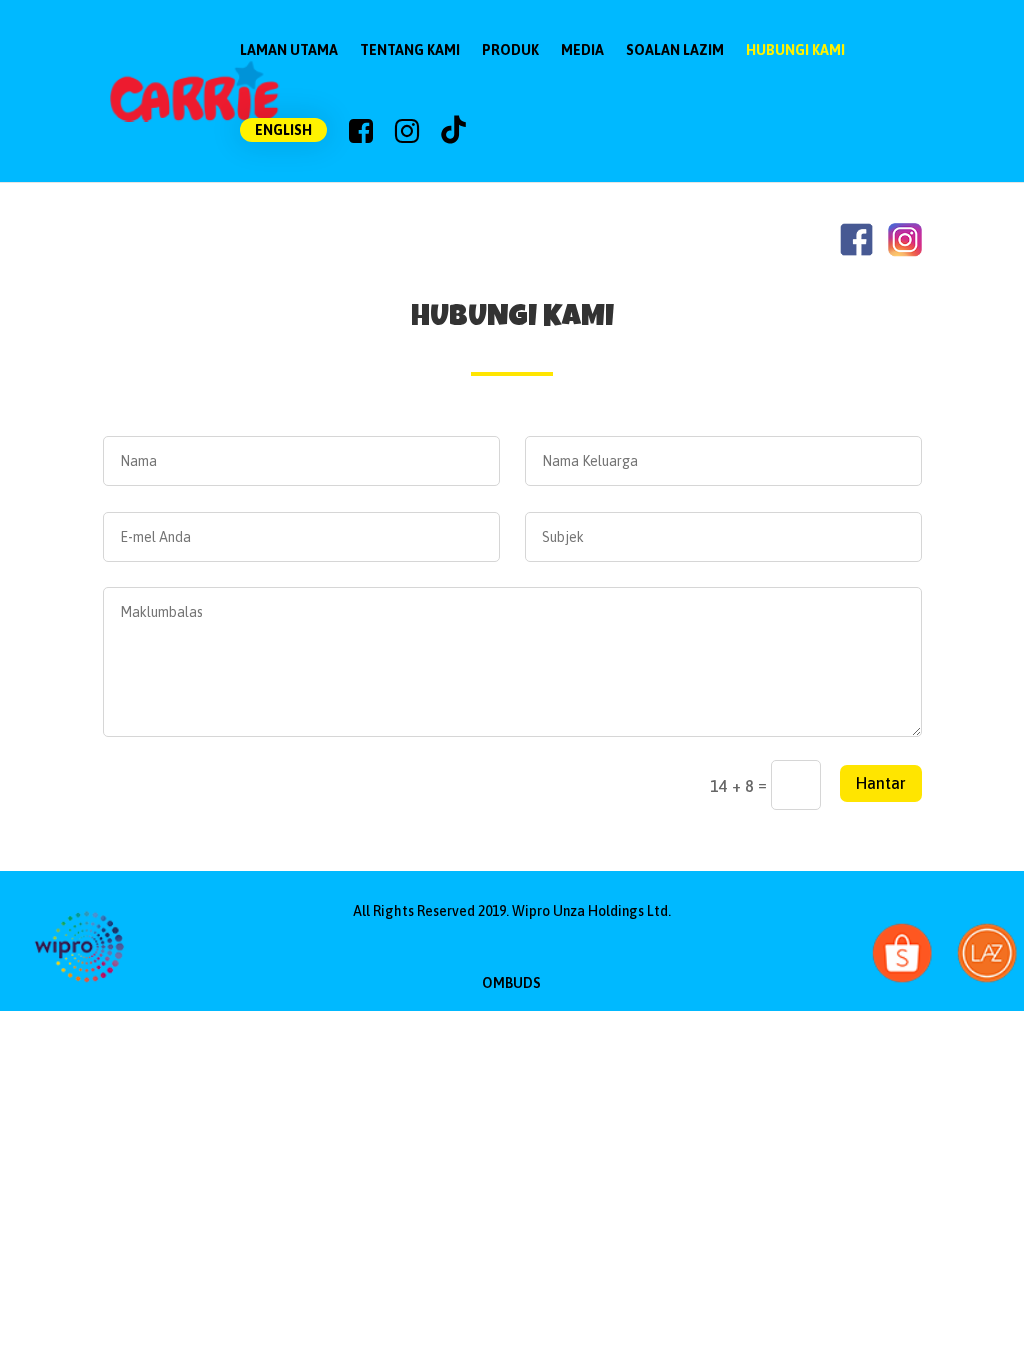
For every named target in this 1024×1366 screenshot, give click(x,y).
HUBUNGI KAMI (795, 50)
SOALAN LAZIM (675, 50)
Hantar (881, 783)
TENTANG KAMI (410, 50)
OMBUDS (511, 983)
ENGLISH (283, 130)
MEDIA (582, 50)
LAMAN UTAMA (289, 50)
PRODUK (510, 50)
